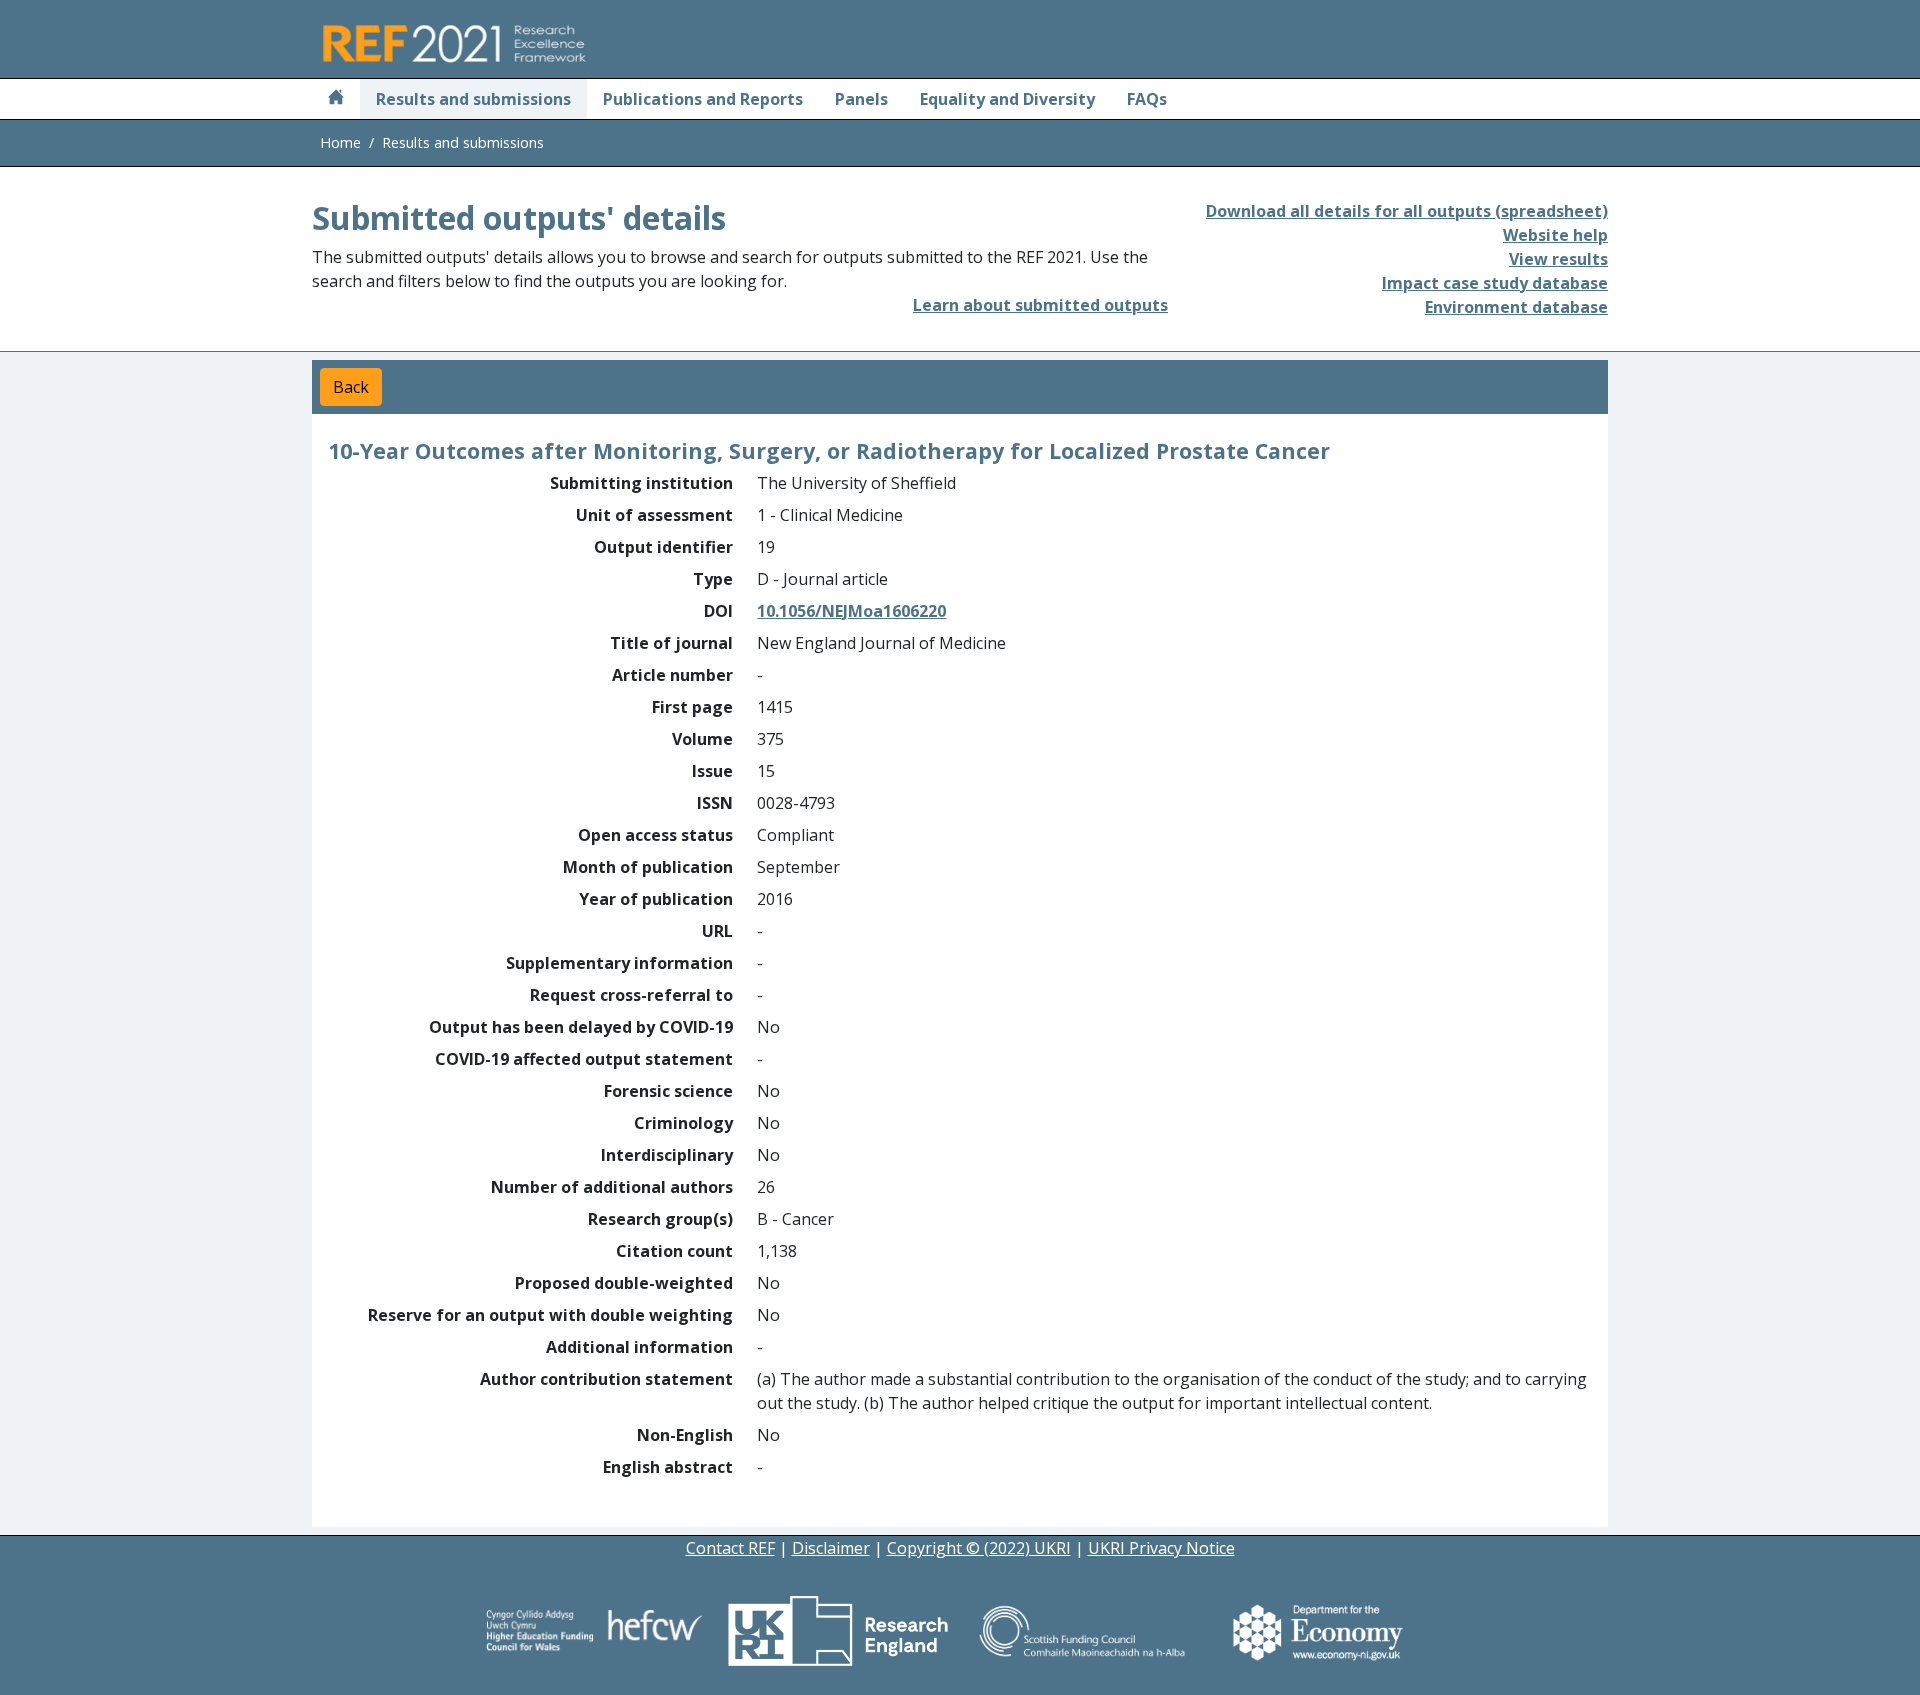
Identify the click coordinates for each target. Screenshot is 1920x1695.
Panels (861, 99)
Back (351, 387)
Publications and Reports (703, 99)
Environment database (1516, 307)
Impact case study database (1495, 283)
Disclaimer (831, 1548)
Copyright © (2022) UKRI (979, 1548)
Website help (1555, 235)
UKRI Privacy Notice (1161, 1548)
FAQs (1147, 99)
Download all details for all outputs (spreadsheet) (1407, 211)
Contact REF (730, 1548)
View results (1558, 259)
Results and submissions (473, 99)
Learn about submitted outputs (1040, 305)
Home (340, 142)
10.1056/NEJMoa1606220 (851, 611)
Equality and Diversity (1007, 99)
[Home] (336, 99)
